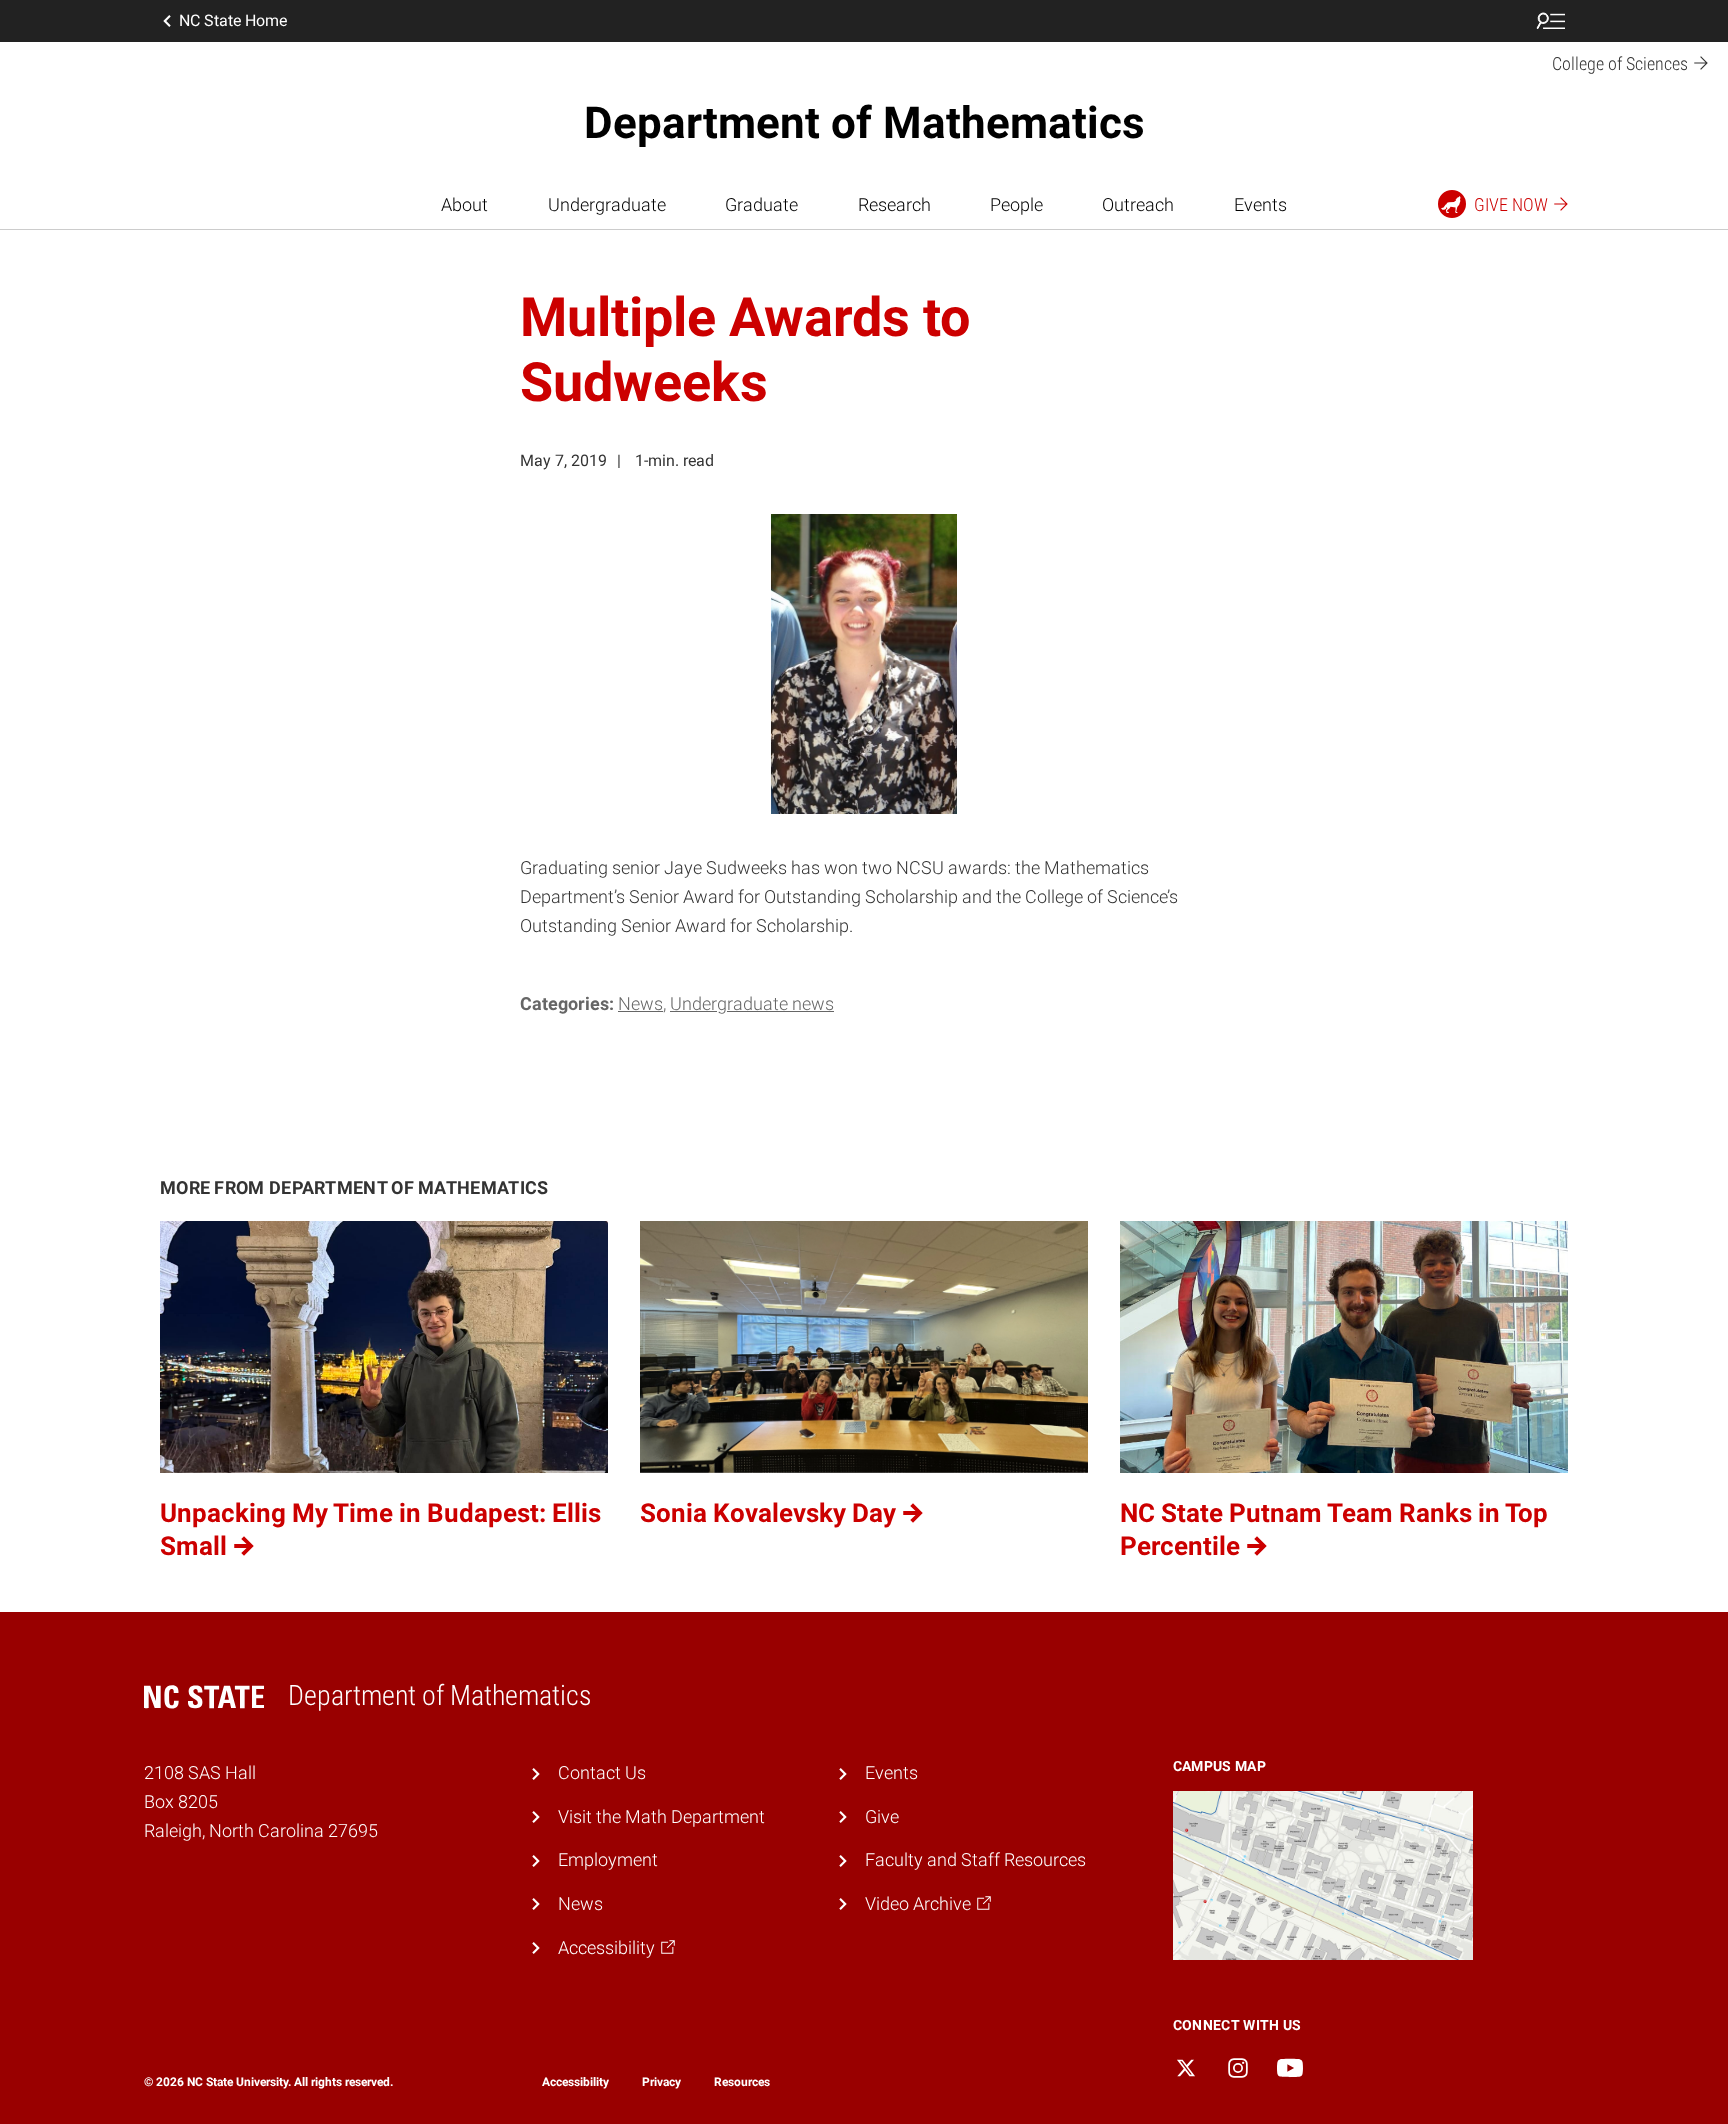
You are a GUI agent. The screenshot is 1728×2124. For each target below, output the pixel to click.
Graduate (761, 204)
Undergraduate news (752, 1003)
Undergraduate (607, 204)
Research (894, 204)
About (464, 204)
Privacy (661, 2082)
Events (1260, 204)
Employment (608, 1859)
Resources (742, 2082)
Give (882, 1816)
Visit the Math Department (661, 1816)
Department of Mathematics (864, 123)
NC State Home (233, 20)
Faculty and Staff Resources (975, 1859)
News (640, 1003)
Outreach (1138, 204)
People (1016, 204)
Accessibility (575, 2082)
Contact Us (602, 1772)
